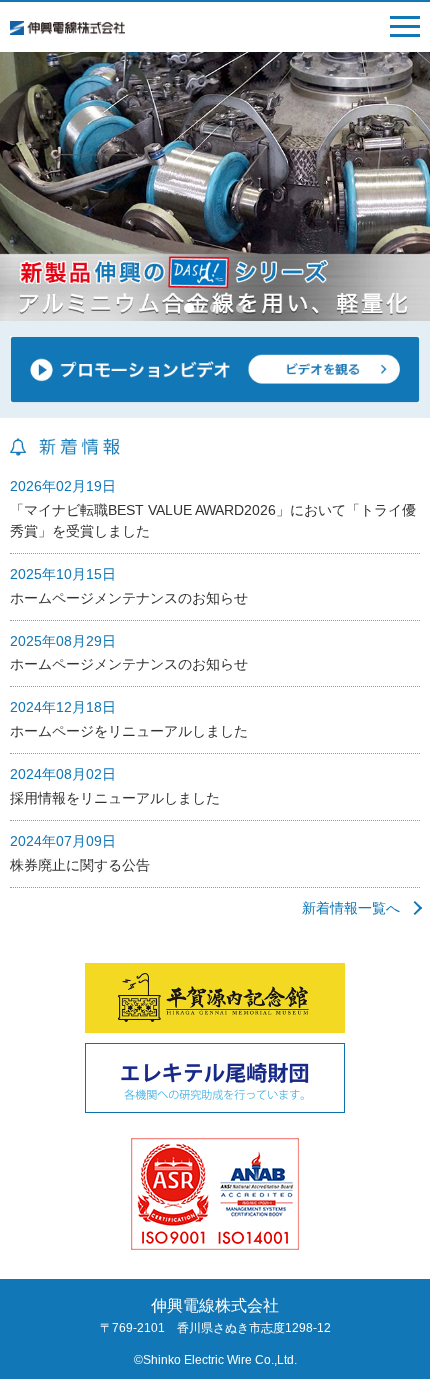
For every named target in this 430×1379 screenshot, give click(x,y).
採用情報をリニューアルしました (115, 798)
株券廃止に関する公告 (80, 865)
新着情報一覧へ (351, 908)
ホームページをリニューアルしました (129, 731)
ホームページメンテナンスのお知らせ (129, 598)
